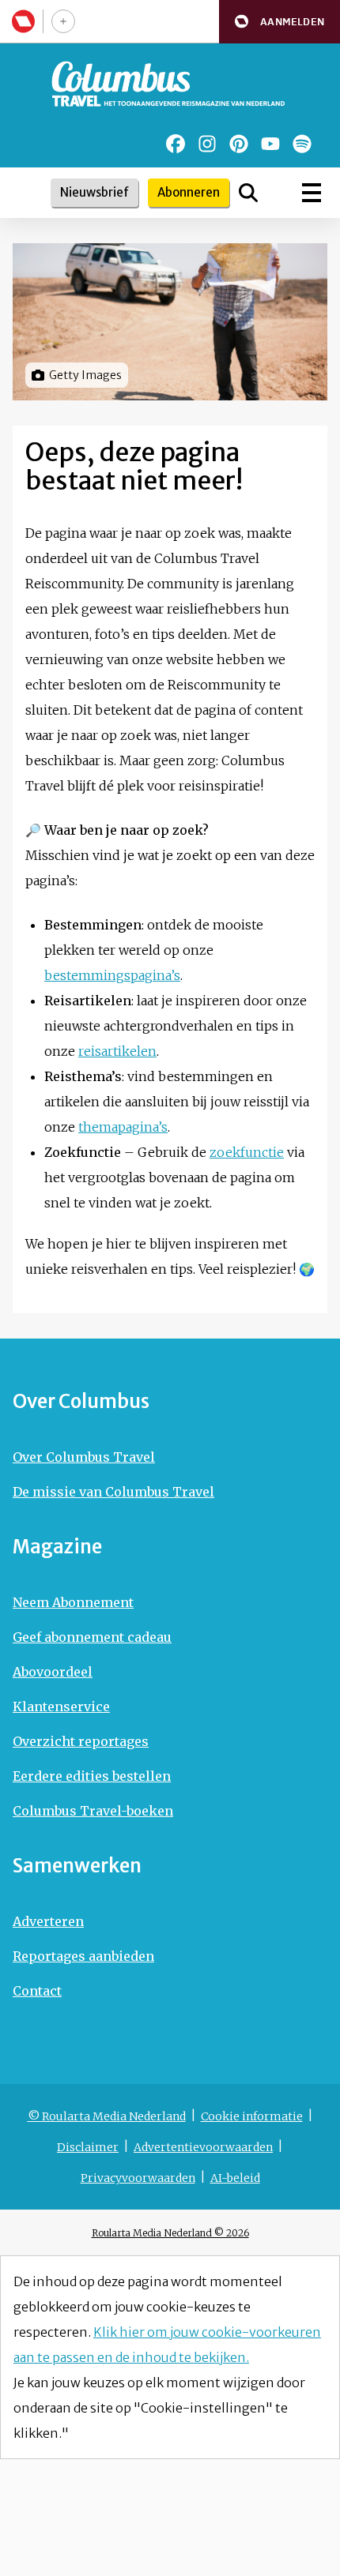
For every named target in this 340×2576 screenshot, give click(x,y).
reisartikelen (117, 1051)
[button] (280, 22)
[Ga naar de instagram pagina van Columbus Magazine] (207, 144)
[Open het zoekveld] (248, 193)
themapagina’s (123, 1127)
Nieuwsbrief (94, 192)
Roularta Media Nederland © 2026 (170, 2233)
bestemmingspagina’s (112, 975)
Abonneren (189, 192)
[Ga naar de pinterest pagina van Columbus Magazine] (239, 144)
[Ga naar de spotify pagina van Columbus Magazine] (302, 144)
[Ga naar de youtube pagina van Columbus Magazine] (270, 144)
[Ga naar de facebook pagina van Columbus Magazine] (176, 144)
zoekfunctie (247, 1152)
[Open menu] (312, 193)
